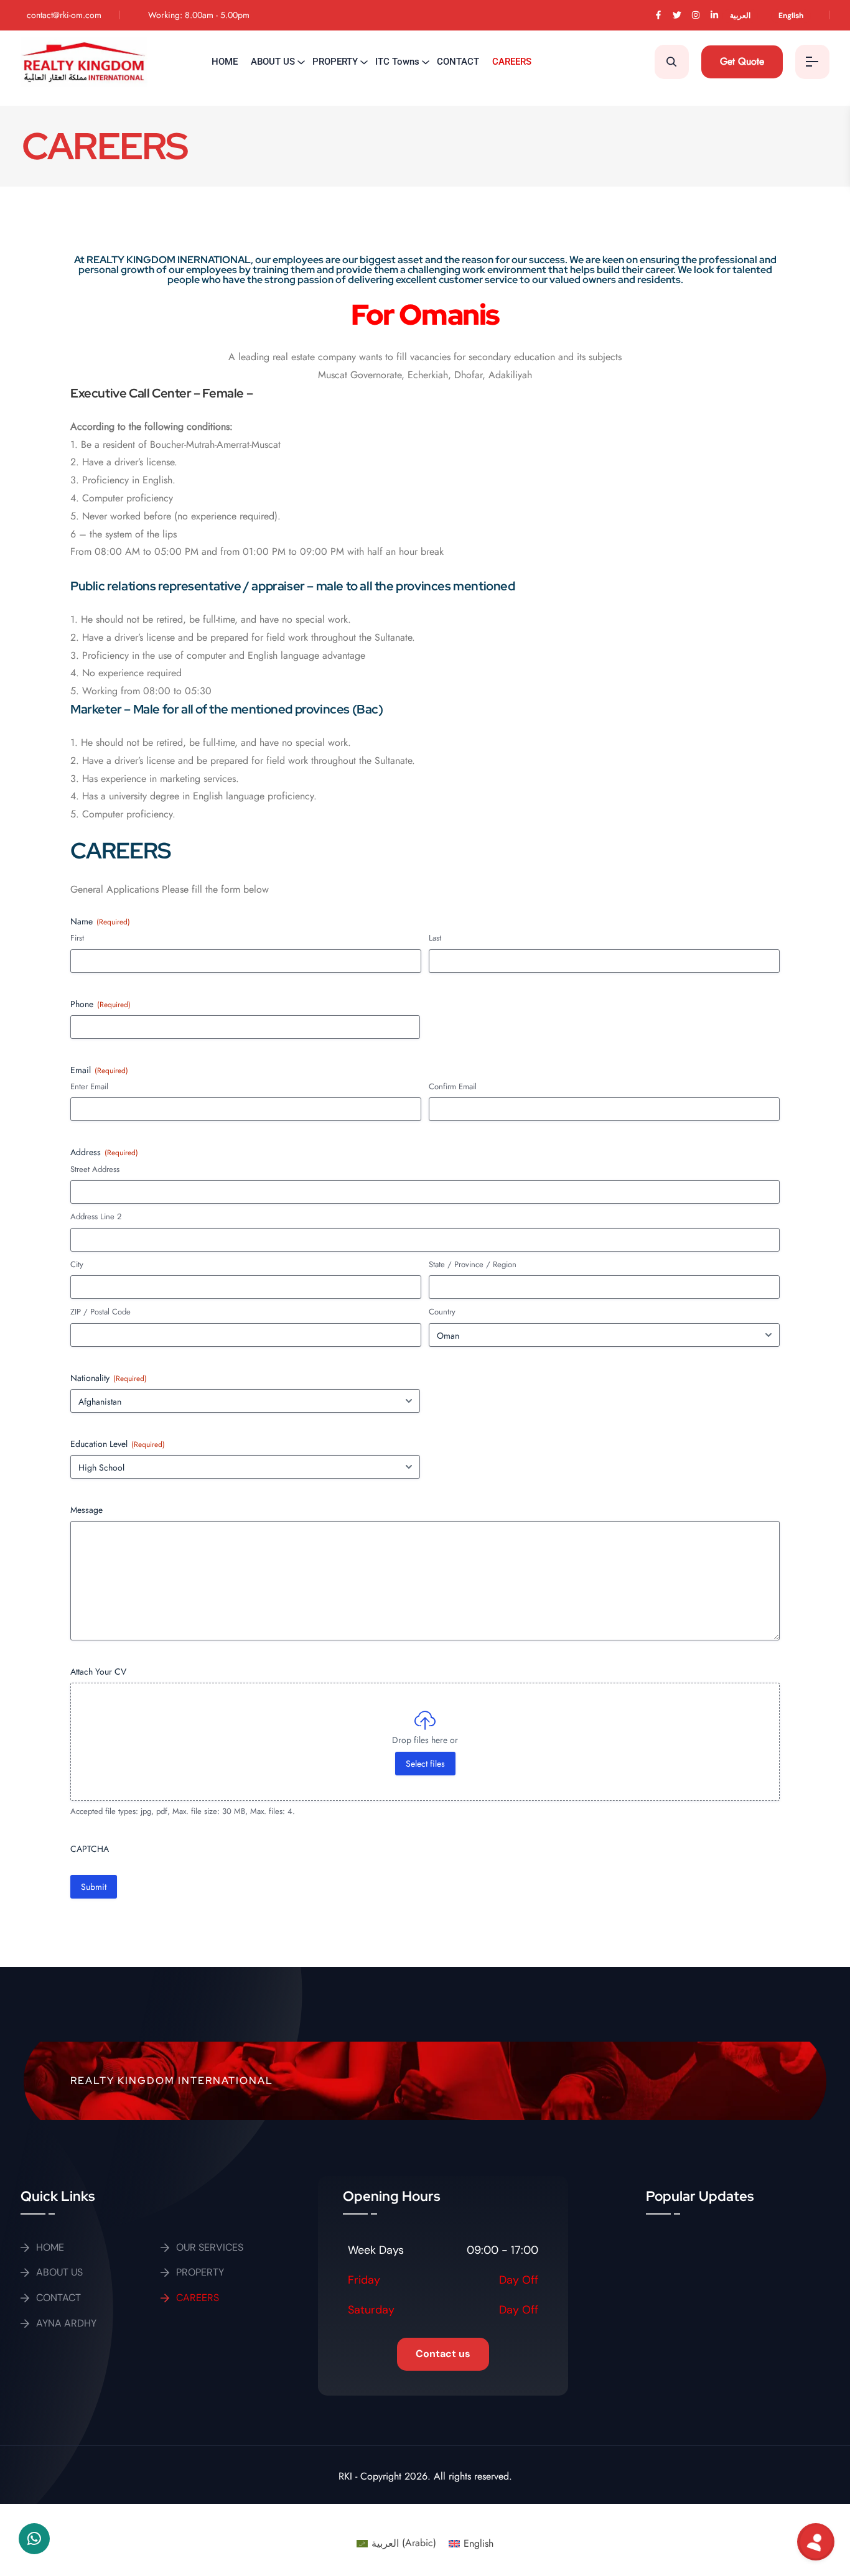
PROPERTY (335, 62)
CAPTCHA (90, 1849)
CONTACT (458, 62)
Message (86, 1510)
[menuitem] (745, 15)
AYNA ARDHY (66, 2323)
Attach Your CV (98, 1672)
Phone (100, 1004)
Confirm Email (453, 1087)
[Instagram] (696, 15)
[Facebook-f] (658, 15)
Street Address (95, 1169)
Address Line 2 (96, 1217)
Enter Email (89, 1087)
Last (435, 938)
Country (442, 1312)
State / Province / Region (473, 1265)
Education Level (118, 1444)
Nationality (109, 1378)
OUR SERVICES (210, 2247)
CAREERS (512, 62)
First (77, 938)
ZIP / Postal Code (100, 1312)
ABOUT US (273, 62)
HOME (225, 62)
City (77, 1265)
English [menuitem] (479, 2543)
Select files (425, 1764)
